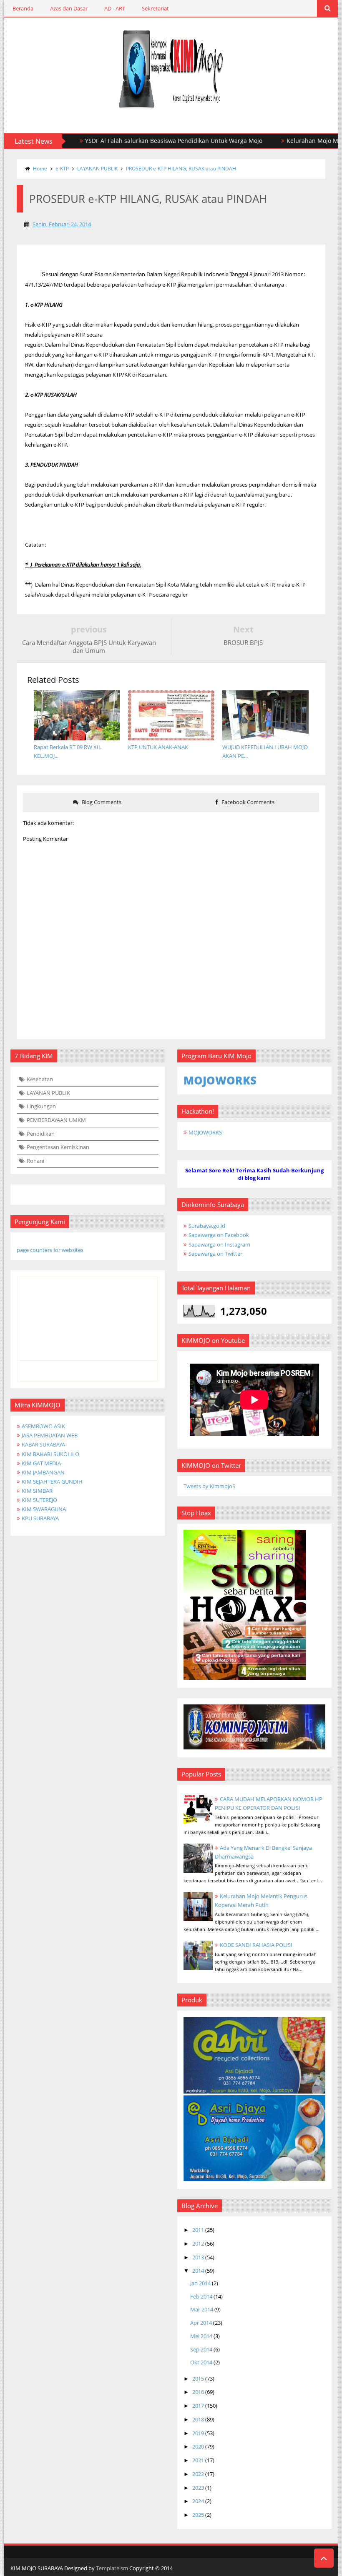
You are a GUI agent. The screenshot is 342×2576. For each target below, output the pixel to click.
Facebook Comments (247, 802)
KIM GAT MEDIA (41, 1463)
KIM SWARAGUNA (44, 1509)
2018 (198, 2419)
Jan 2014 (200, 2283)
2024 (198, 2501)
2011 (198, 2230)
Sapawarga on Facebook (219, 1235)
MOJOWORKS (205, 1132)
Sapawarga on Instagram (219, 1244)
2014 (198, 2271)
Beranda (23, 8)
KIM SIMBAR (37, 1491)
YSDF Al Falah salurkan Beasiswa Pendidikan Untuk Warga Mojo (138, 141)
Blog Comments (101, 802)
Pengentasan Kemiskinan (58, 1147)
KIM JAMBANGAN (43, 1472)
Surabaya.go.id (207, 1226)
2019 (198, 2433)
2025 (198, 2515)
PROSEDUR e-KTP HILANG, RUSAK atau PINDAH (181, 169)
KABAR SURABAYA (43, 1444)
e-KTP (62, 169)
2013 (198, 2257)
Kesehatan (40, 1079)
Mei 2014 (201, 2336)
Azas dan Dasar (69, 8)
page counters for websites (50, 1250)
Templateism (112, 2568)
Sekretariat (155, 8)
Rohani (35, 1161)
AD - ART (115, 8)
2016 (198, 2392)
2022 (198, 2474)
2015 (198, 2379)
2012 (198, 2244)
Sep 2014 (201, 2349)
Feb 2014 (201, 2296)
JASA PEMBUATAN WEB (50, 1435)
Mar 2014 (202, 2309)
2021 (198, 2460)
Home (40, 169)
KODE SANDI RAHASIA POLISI (256, 1945)
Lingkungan (41, 1106)
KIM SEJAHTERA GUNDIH (52, 1482)
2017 (198, 2406)
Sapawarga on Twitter (215, 1254)
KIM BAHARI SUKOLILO (50, 1454)
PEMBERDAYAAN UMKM (56, 1120)
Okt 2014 (201, 2362)
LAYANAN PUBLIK (97, 169)
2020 (198, 2446)
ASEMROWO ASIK (43, 1426)
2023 (198, 2488)
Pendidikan (41, 1134)
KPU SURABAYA (40, 1518)
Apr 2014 (201, 2323)
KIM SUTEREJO (39, 1500)
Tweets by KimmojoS (209, 1486)
